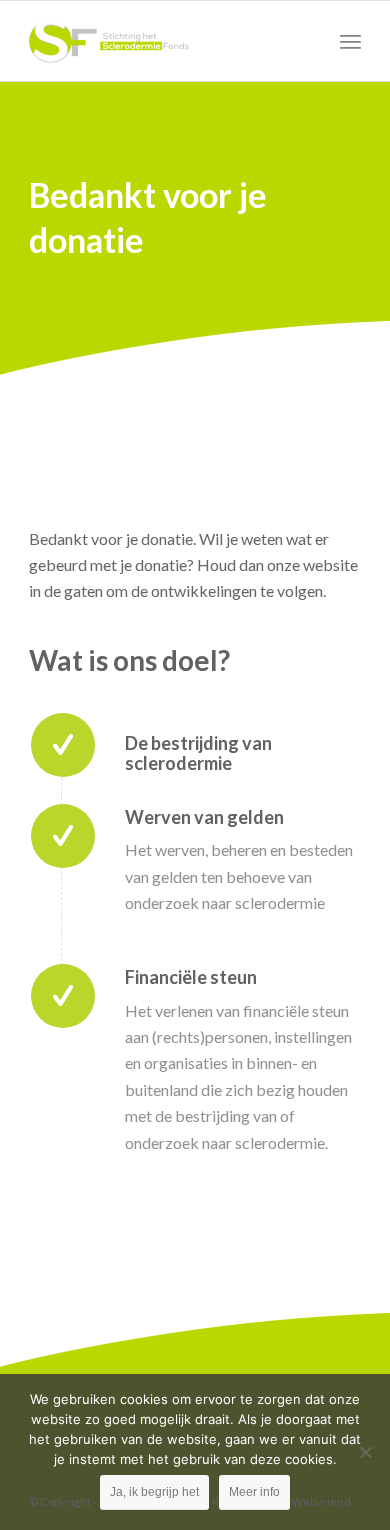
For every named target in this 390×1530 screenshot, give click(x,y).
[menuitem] (350, 41)
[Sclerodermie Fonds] (161, 41)
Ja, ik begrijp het (154, 1492)
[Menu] (350, 41)
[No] (365, 1452)
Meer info (254, 1492)
